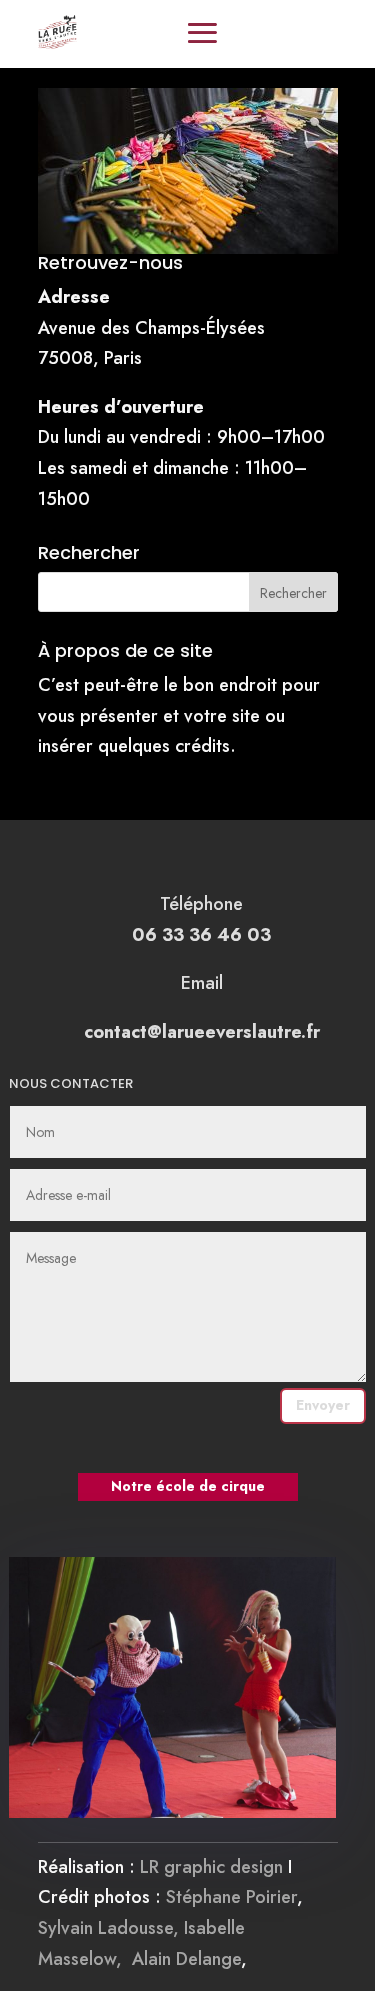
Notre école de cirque (188, 1486)
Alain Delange (186, 1959)
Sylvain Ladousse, (111, 1928)
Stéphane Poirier (231, 1897)
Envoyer (323, 1405)
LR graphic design (211, 1867)
